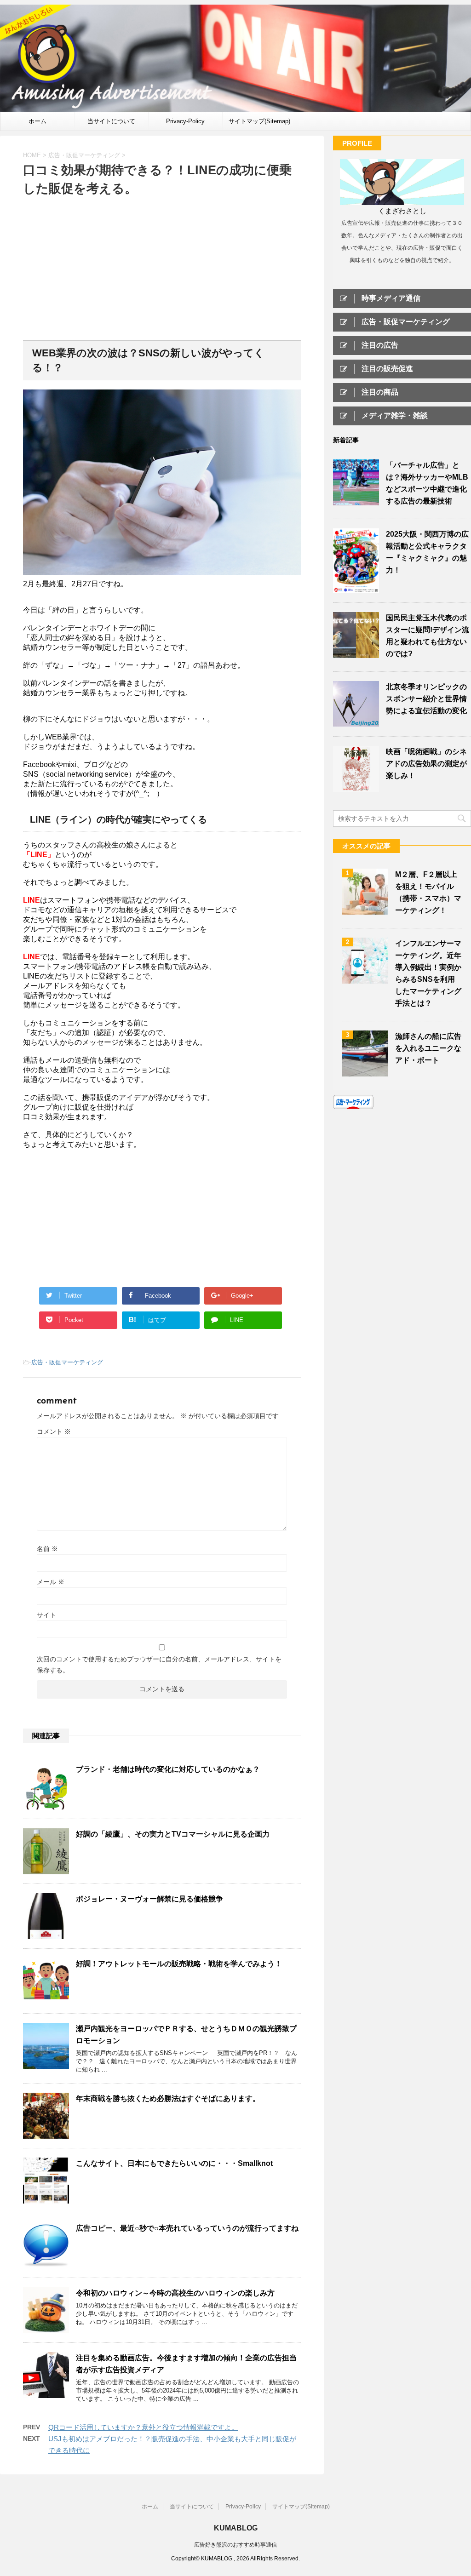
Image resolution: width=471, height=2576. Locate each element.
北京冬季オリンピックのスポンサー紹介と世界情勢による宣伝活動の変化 (426, 699)
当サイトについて (111, 121)
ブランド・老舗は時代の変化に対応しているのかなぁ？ (168, 1769)
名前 (47, 1549)
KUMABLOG (236, 2528)
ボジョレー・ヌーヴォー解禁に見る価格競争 (149, 1899)
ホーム (37, 121)
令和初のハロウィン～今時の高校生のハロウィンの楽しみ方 (175, 2293)
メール (51, 1582)
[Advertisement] (162, 267)
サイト (46, 1615)
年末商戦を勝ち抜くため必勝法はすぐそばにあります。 (168, 2098)
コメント (54, 1431)
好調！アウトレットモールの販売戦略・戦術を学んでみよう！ (179, 1964)
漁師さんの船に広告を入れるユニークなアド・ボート (428, 1048)
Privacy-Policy (185, 121)
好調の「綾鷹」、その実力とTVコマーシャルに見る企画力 (173, 1834)
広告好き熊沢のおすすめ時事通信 (235, 2545)
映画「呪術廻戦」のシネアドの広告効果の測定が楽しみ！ (426, 764)
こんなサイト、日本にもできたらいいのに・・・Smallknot (174, 2163)
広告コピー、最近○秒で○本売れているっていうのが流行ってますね (187, 2228)
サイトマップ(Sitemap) (259, 121)
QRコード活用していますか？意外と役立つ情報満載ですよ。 (143, 2427)
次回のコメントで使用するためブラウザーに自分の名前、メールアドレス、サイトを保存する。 (159, 1665)
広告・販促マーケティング (67, 1362)
